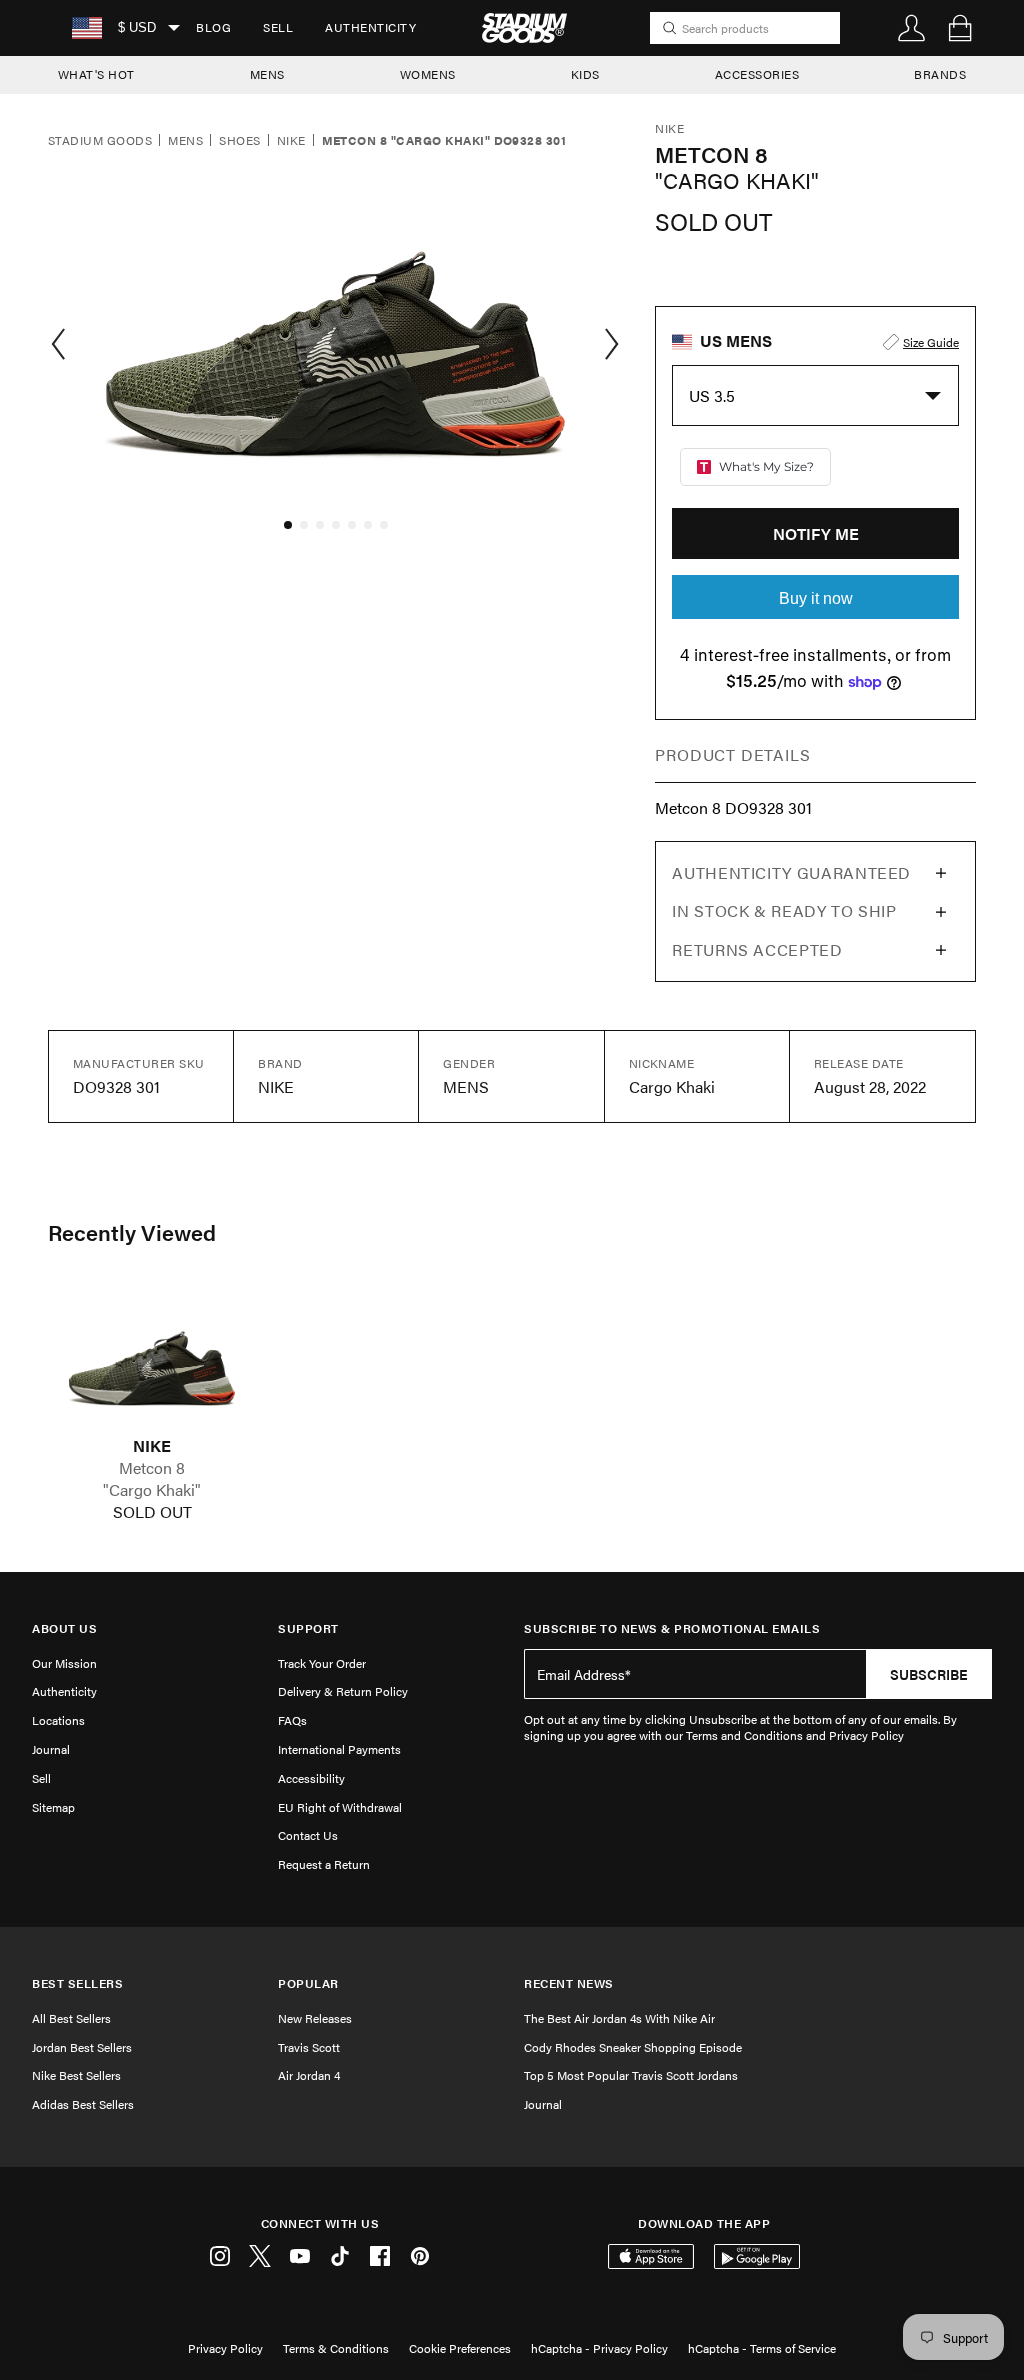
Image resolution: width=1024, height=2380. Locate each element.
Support (308, 1628)
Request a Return (324, 1864)
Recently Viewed (132, 1232)
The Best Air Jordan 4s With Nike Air (619, 2018)
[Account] (912, 28)
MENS (267, 74)
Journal (51, 1749)
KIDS (585, 74)
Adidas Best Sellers (83, 2104)
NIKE (152, 1446)
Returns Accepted (757, 949)
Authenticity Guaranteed (791, 872)
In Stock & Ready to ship (784, 910)
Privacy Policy (225, 2348)
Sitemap (53, 1807)
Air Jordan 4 (309, 2075)
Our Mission (64, 1663)
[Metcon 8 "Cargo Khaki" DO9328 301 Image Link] (152, 1360)
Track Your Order (322, 1663)
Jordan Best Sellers (82, 2047)
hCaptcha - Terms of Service (762, 2348)
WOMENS (428, 74)
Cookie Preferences (460, 2348)
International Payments (339, 1749)
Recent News (569, 1983)
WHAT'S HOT (96, 74)
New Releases (315, 2018)
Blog (213, 27)
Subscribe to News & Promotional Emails (672, 1628)
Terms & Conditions (336, 2348)
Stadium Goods (100, 141)
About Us (64, 1628)
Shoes (239, 141)
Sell (278, 27)
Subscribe (929, 1674)
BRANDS (940, 74)
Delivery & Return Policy (343, 1691)
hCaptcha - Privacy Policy (599, 2348)
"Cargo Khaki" (152, 1490)
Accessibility (311, 1778)
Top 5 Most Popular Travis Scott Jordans (631, 2075)
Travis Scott (309, 2047)
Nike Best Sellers (76, 2075)
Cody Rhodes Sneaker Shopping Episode (633, 2047)
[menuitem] (213, 28)
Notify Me (816, 533)
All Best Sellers (71, 2018)
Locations (58, 1720)
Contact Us (308, 1835)
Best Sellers (77, 1983)
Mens (185, 141)
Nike (291, 141)
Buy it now (816, 598)
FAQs (292, 1720)
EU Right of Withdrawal (340, 1807)
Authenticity (370, 27)
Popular (308, 1983)
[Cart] (960, 28)
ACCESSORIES (757, 74)
